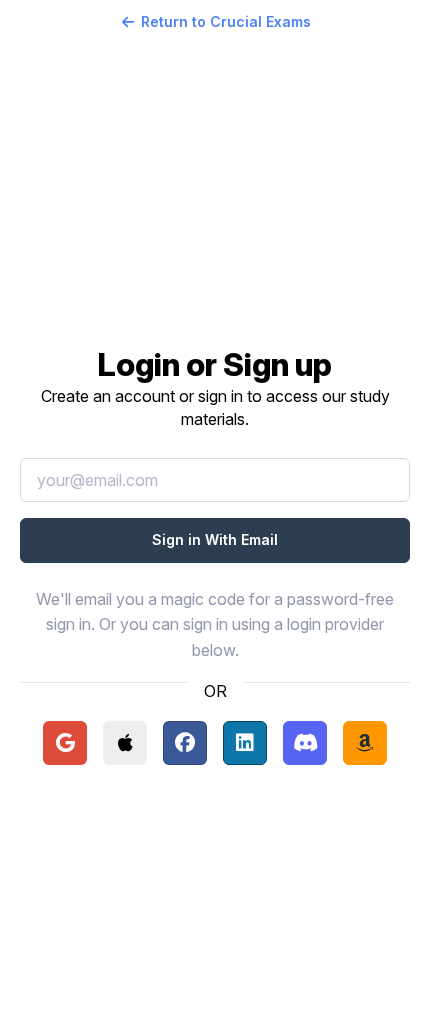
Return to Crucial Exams (226, 21)
